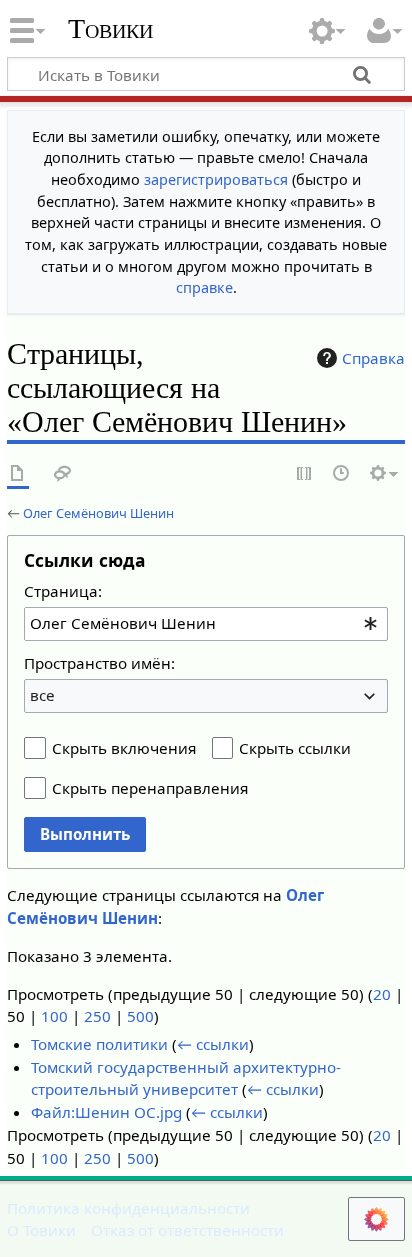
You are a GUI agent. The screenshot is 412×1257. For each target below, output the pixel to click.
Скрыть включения (124, 748)
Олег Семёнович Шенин (98, 513)
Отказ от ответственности (187, 1230)
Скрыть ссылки (295, 748)
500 (140, 1016)
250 (97, 1016)
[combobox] (206, 624)
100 (54, 1016)
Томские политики (99, 1044)
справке (204, 287)
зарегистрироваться (216, 179)
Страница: (63, 591)
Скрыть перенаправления (150, 788)
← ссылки (213, 1044)
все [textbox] (42, 695)
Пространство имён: (99, 663)
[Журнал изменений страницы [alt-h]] (342, 474)
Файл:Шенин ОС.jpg (106, 1112)
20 (382, 994)
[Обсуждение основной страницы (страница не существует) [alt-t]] (63, 474)
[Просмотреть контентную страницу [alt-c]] (18, 474)
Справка (373, 358)
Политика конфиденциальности (128, 1208)
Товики (110, 29)
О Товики (41, 1230)
